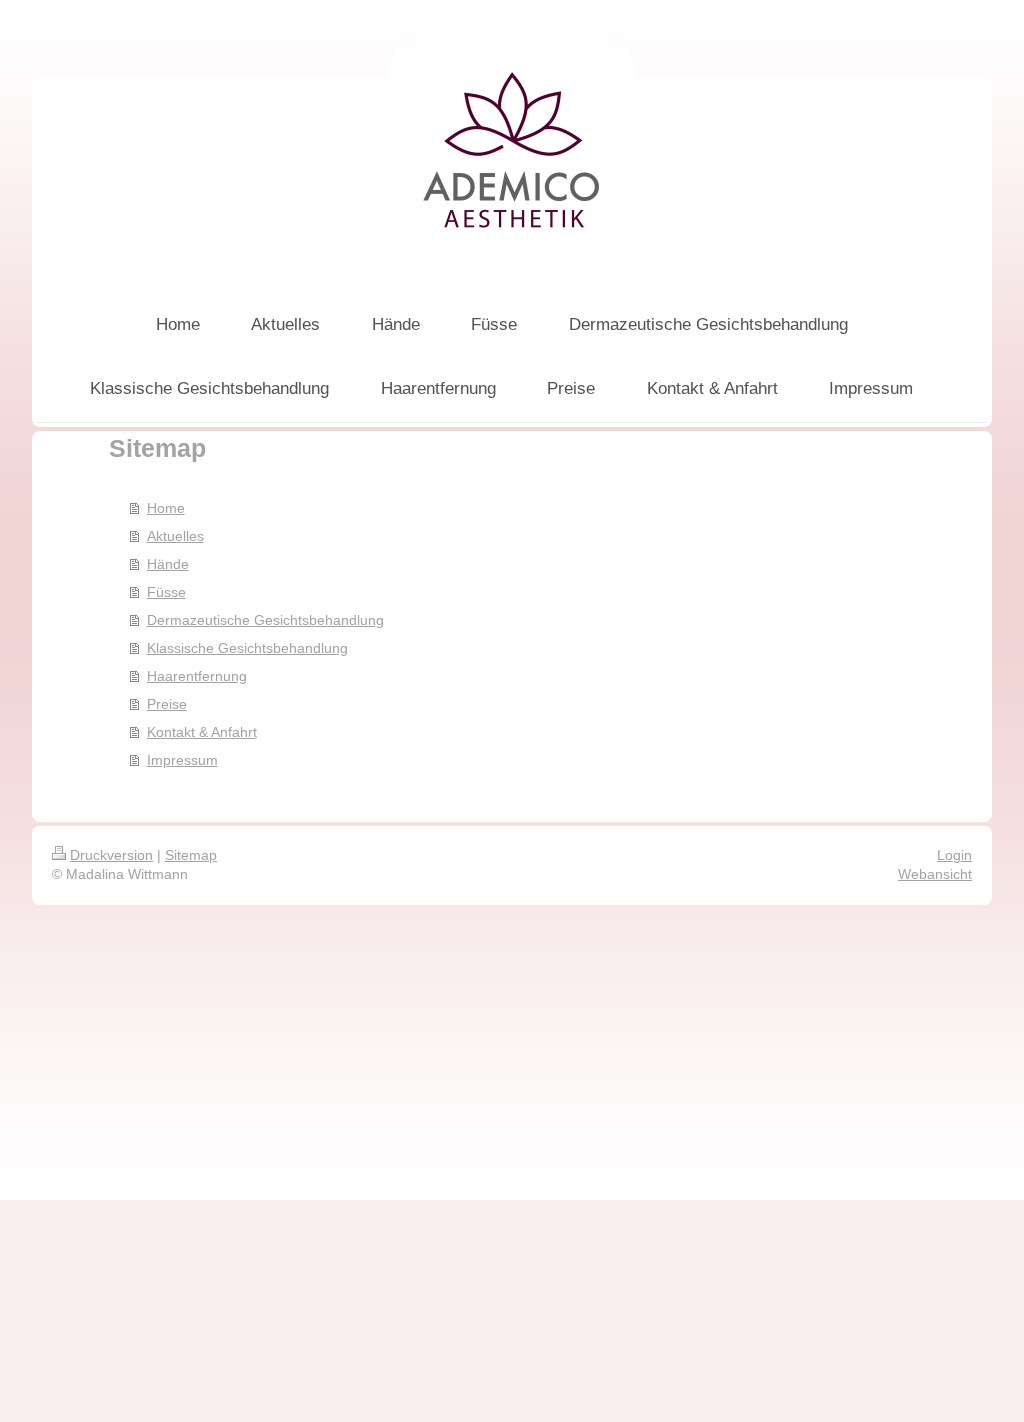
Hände (168, 564)
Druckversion (111, 855)
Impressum (182, 760)
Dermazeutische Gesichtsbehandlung (265, 620)
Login (954, 855)
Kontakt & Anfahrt (202, 732)
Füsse (166, 592)
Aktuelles (175, 536)
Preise (167, 704)
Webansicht (935, 874)
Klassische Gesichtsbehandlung (247, 648)
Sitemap (191, 855)
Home (166, 508)
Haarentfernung (197, 676)
